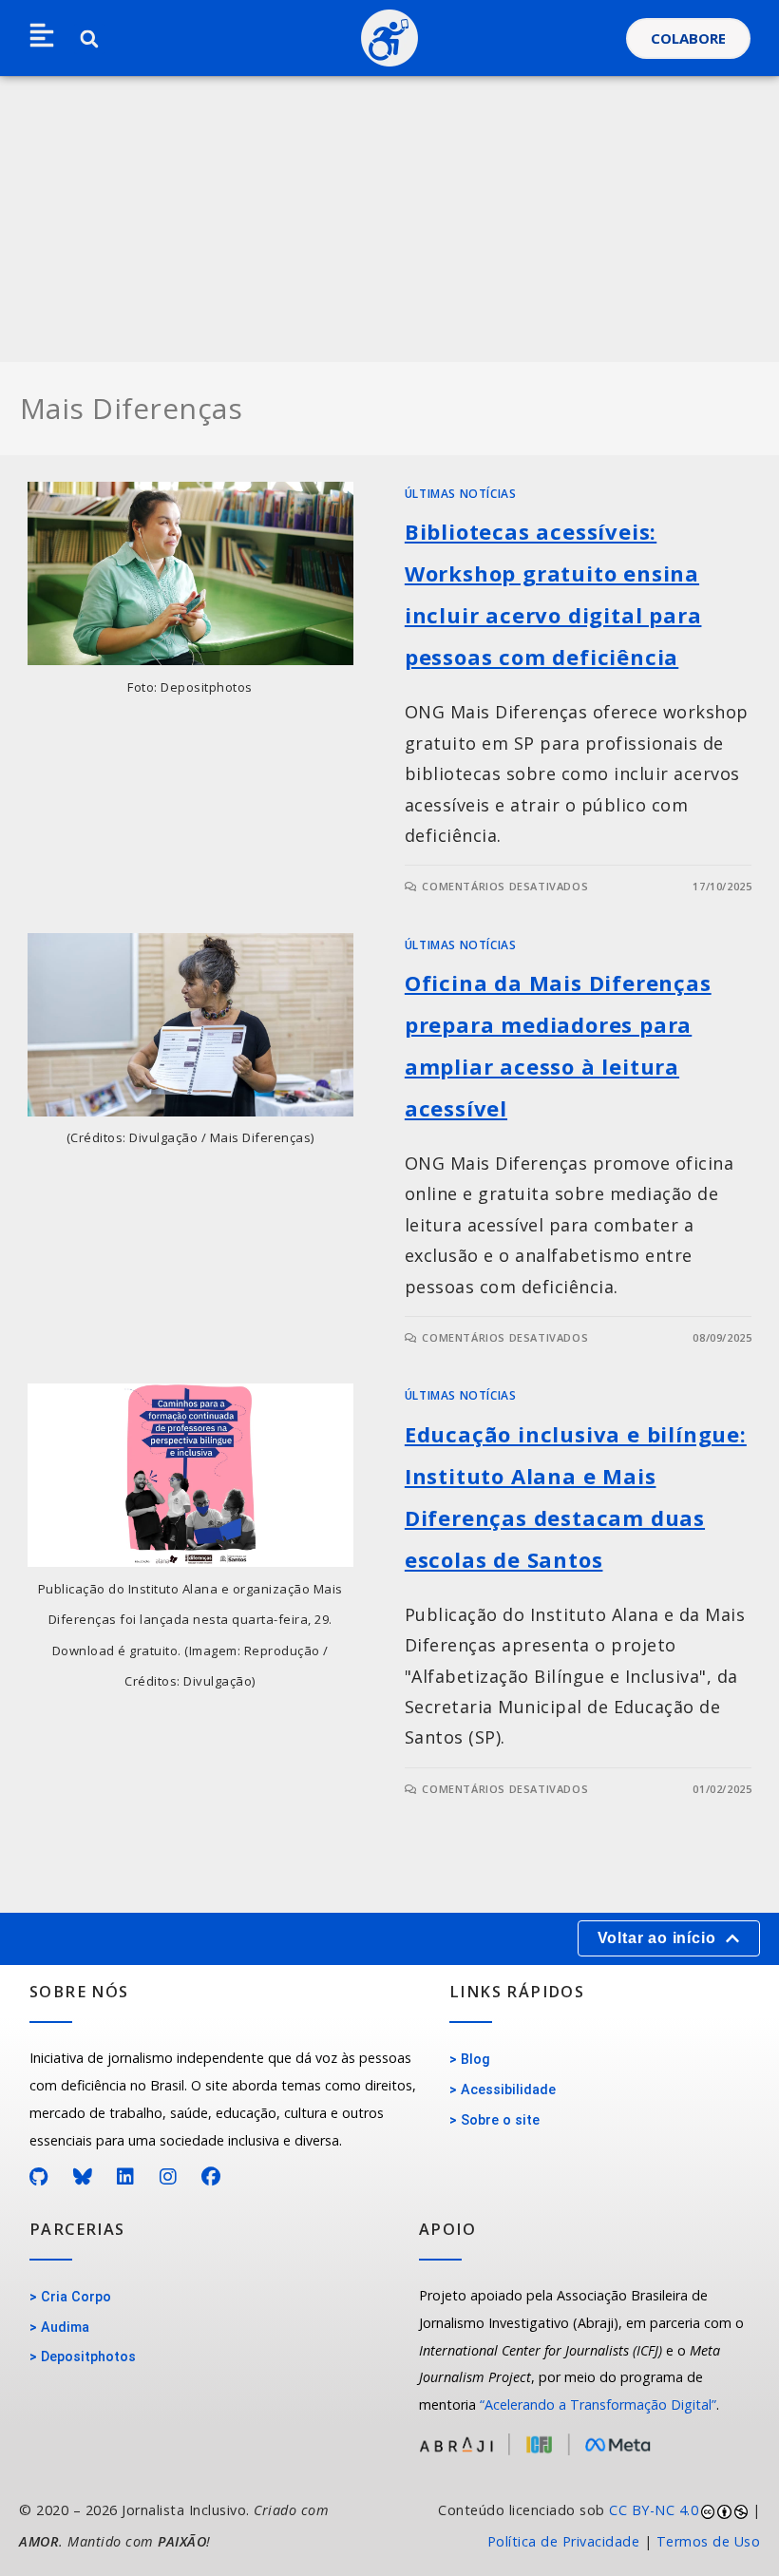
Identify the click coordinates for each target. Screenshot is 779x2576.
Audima (65, 2328)
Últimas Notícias (461, 494)
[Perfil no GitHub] (39, 2177)
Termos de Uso (709, 2541)
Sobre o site (500, 2120)
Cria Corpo (76, 2297)
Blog (475, 2060)
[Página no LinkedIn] (126, 2177)
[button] (42, 37)
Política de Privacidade (564, 2541)
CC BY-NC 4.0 (654, 2510)
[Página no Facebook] (211, 2177)
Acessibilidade (508, 2090)
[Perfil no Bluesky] (83, 2177)
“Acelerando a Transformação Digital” (598, 2404)
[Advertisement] (389, 219)
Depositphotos (88, 2357)
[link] (584, 2526)
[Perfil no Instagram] (169, 2177)
